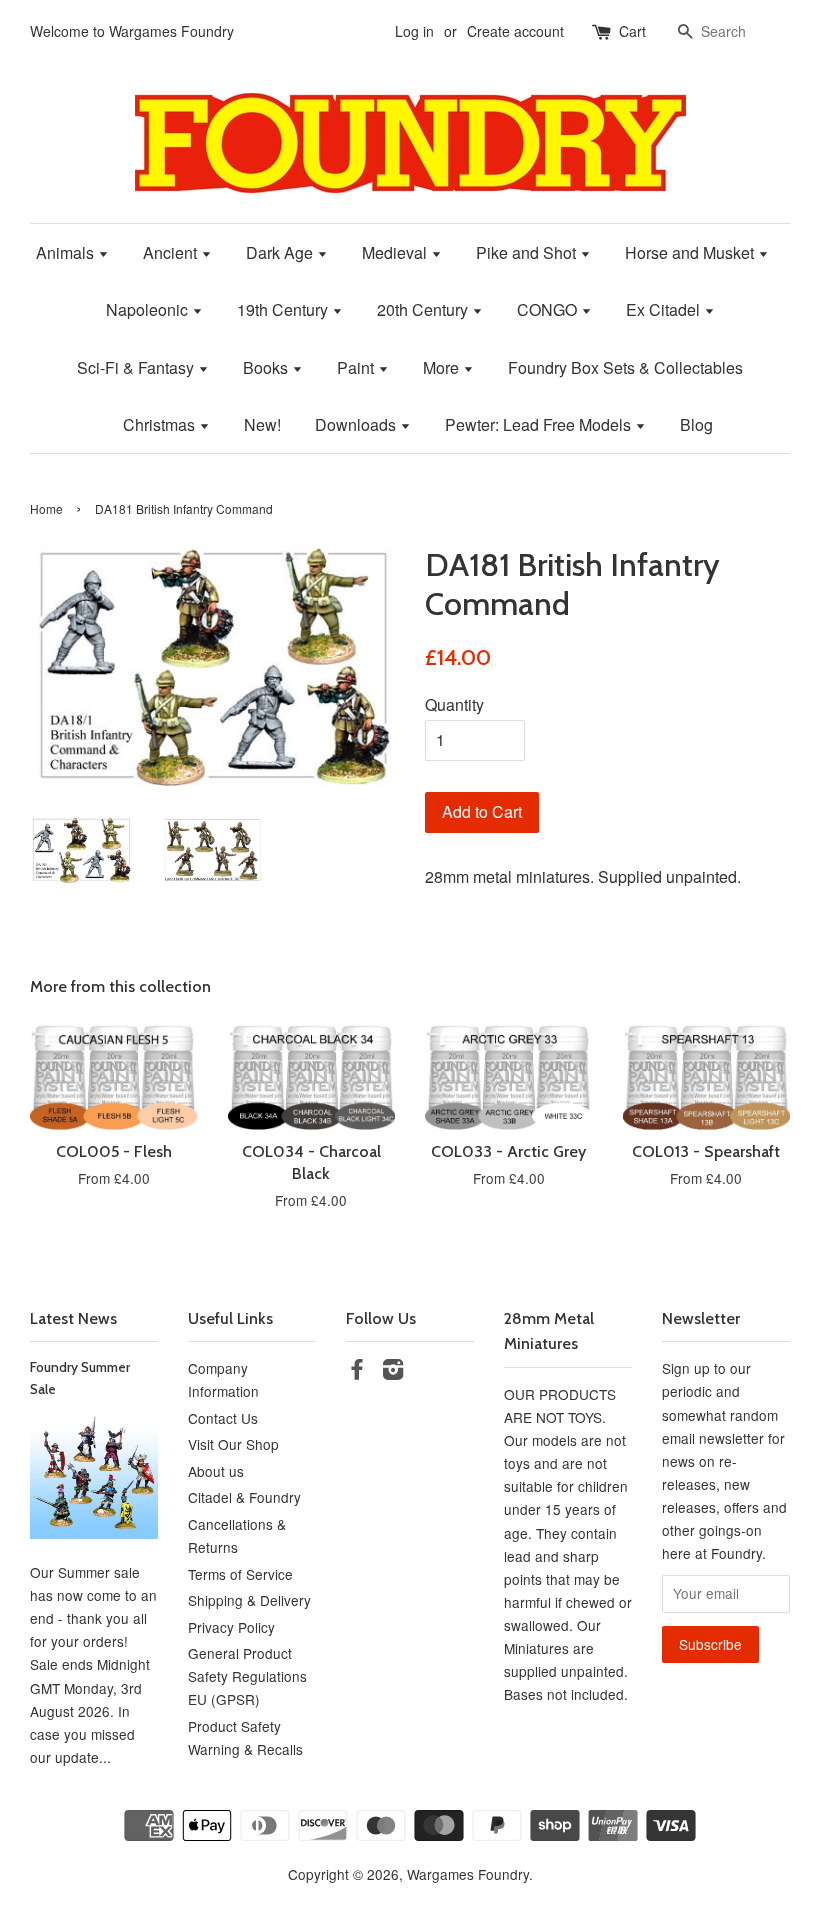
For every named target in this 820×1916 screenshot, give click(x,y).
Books (267, 367)
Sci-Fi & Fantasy (137, 367)
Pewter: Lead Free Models (540, 424)
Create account (515, 31)
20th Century (424, 309)
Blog (696, 424)
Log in (414, 31)
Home (46, 508)
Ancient (172, 252)
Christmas (161, 424)
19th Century (284, 309)
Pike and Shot (528, 252)
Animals (67, 252)
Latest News (73, 1318)
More (443, 367)
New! (262, 424)
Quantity (454, 704)
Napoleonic (149, 309)
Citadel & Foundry (244, 1497)
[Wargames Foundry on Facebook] (357, 1372)
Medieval (396, 252)
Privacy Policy (231, 1627)
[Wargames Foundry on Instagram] (393, 1372)
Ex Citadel (665, 309)
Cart (632, 31)
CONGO (549, 309)
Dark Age (281, 252)
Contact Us (223, 1418)
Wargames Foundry (468, 1874)
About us (216, 1471)
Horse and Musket (691, 252)
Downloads (357, 424)
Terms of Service (240, 1574)
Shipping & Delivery (249, 1600)
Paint (357, 367)
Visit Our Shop (233, 1444)
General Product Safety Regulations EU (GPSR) (247, 1676)
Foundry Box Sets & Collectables (625, 367)
